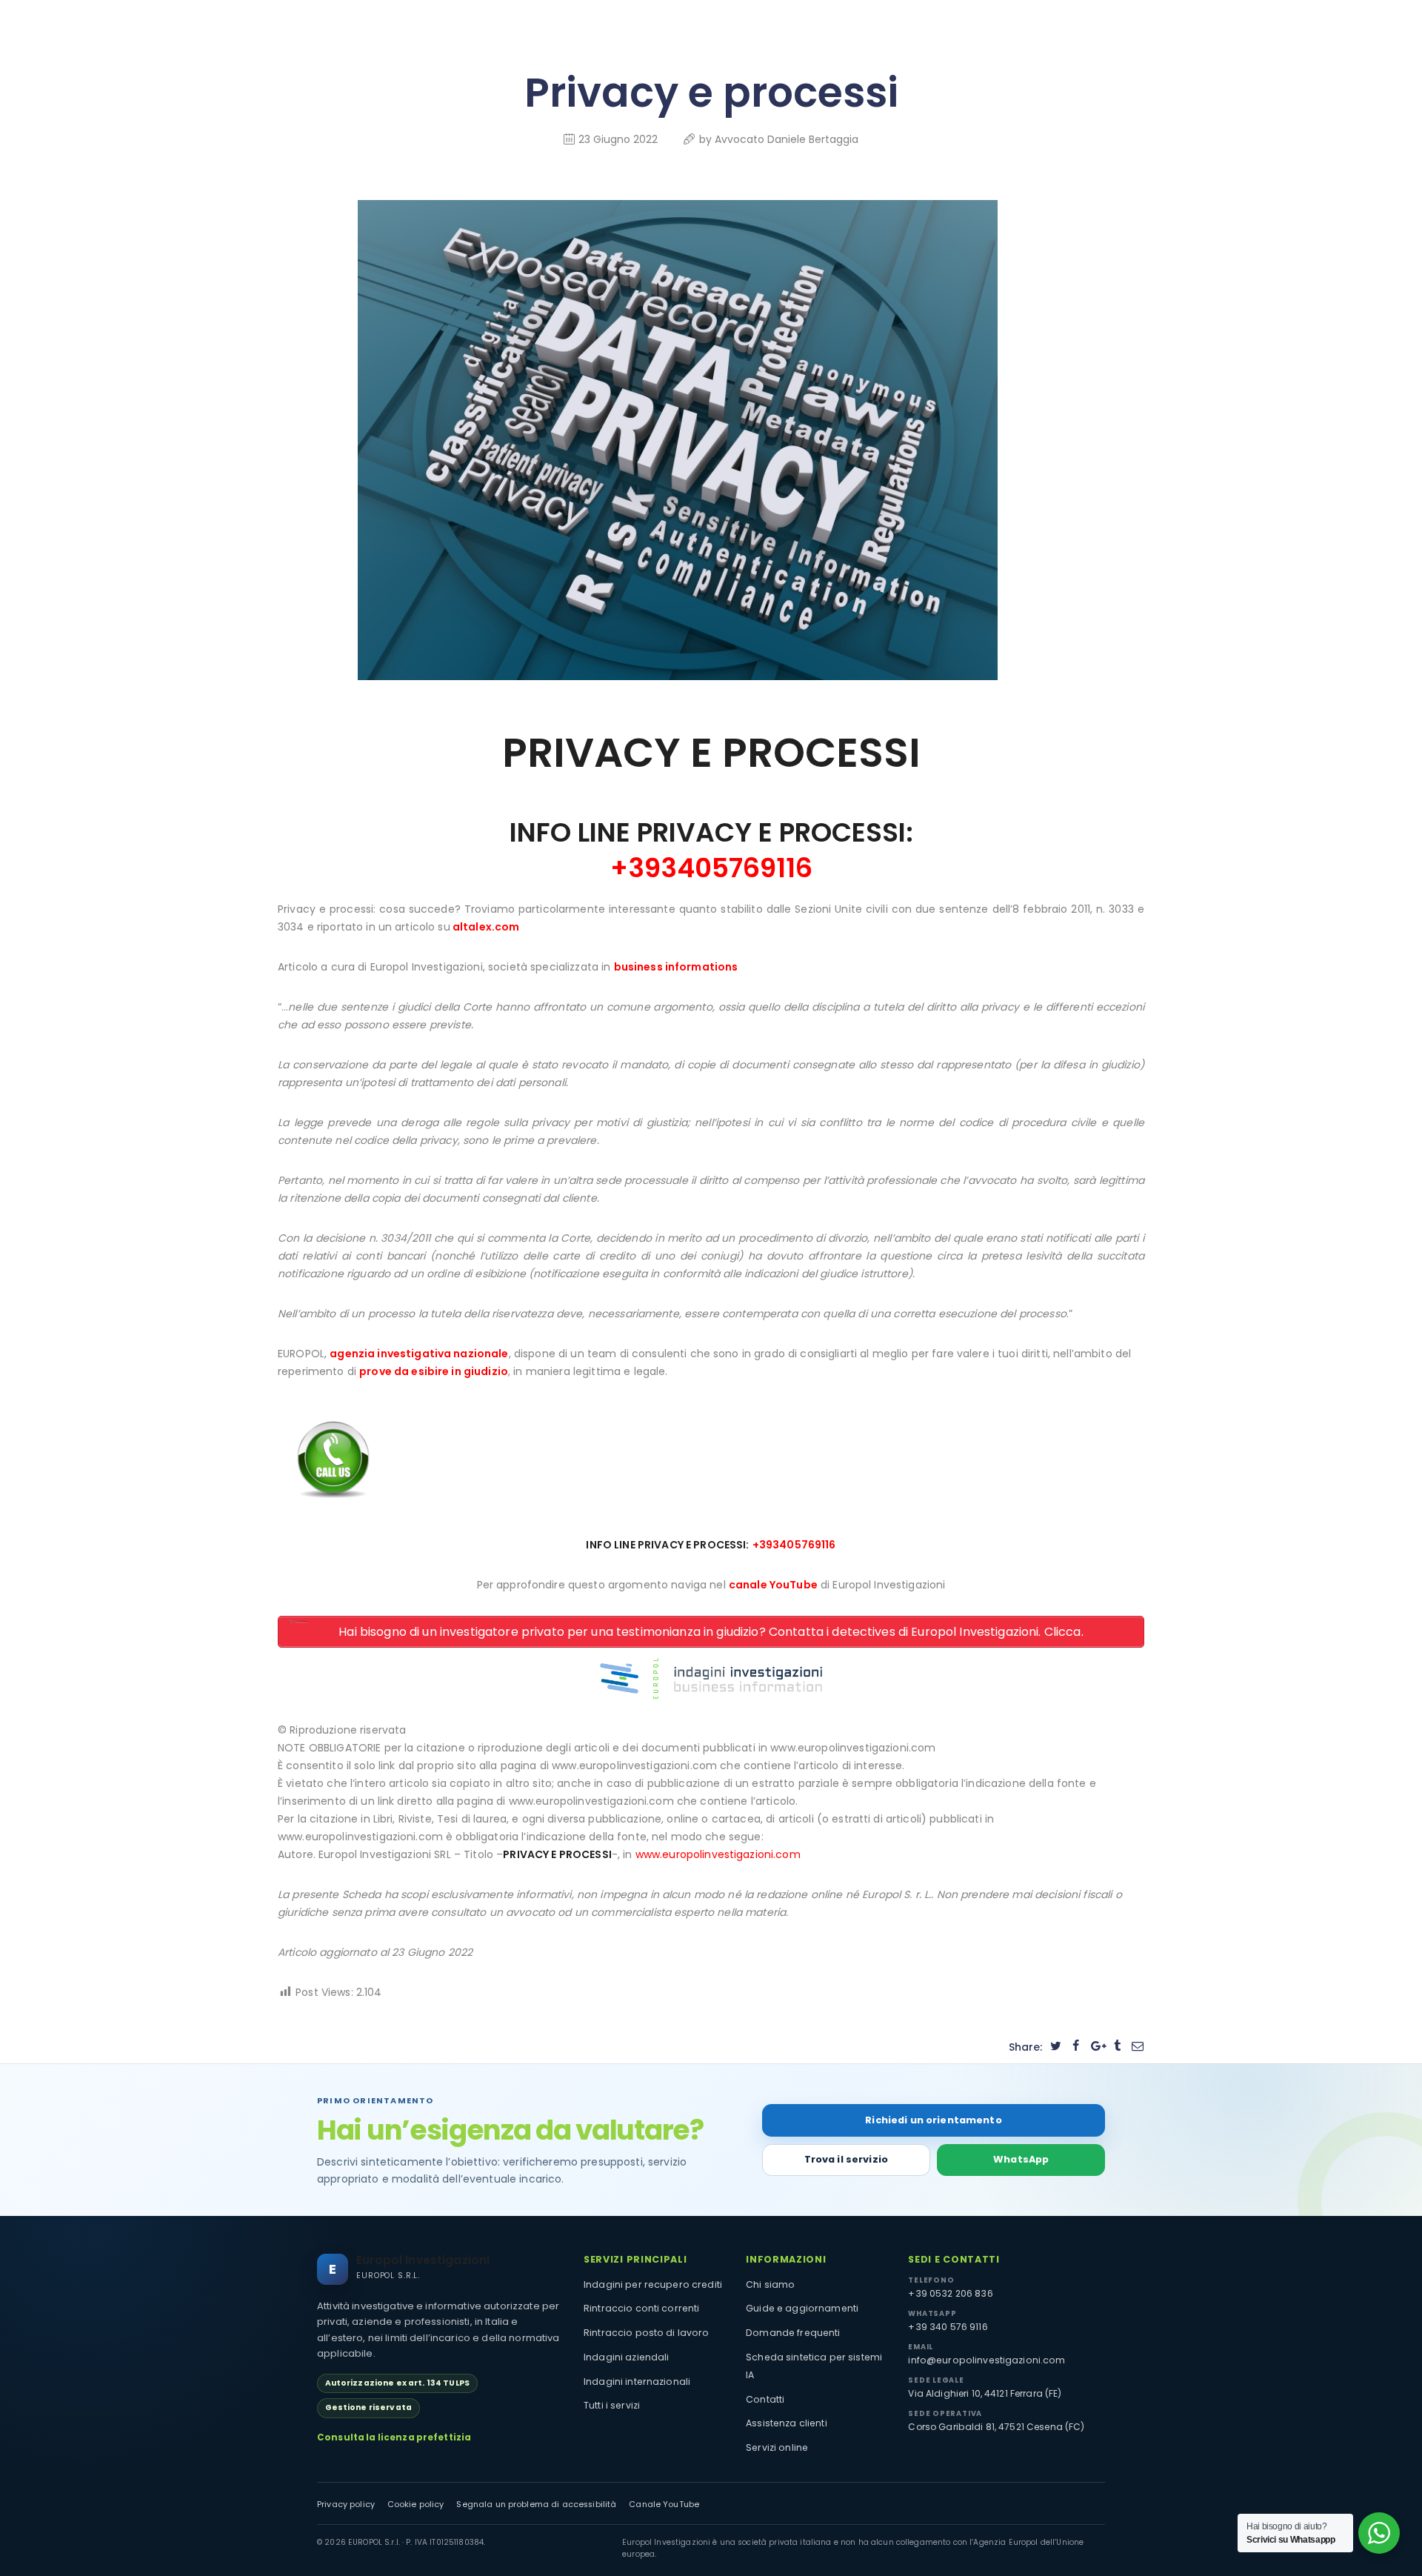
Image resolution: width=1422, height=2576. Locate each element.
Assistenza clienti (787, 2423)
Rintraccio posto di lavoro (647, 2333)
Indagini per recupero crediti (653, 2284)
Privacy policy (346, 2505)
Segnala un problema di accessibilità (536, 2505)
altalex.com (486, 927)
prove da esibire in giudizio (434, 1371)
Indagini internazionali (637, 2382)
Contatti (765, 2399)
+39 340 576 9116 (948, 2327)
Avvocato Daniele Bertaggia (787, 139)
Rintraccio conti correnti (642, 2308)
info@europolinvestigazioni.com (987, 2360)
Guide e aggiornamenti (802, 2308)
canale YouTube (773, 1585)
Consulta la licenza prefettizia (394, 2437)
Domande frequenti (793, 2333)
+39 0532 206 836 (950, 2293)
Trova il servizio (846, 2159)
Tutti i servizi (612, 2405)
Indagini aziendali (627, 2357)
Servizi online (777, 2447)
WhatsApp (1021, 2159)
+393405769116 (794, 1545)
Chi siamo (770, 2284)
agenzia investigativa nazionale (419, 1354)
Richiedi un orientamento (933, 2120)
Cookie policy (416, 2505)
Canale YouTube (664, 2505)
